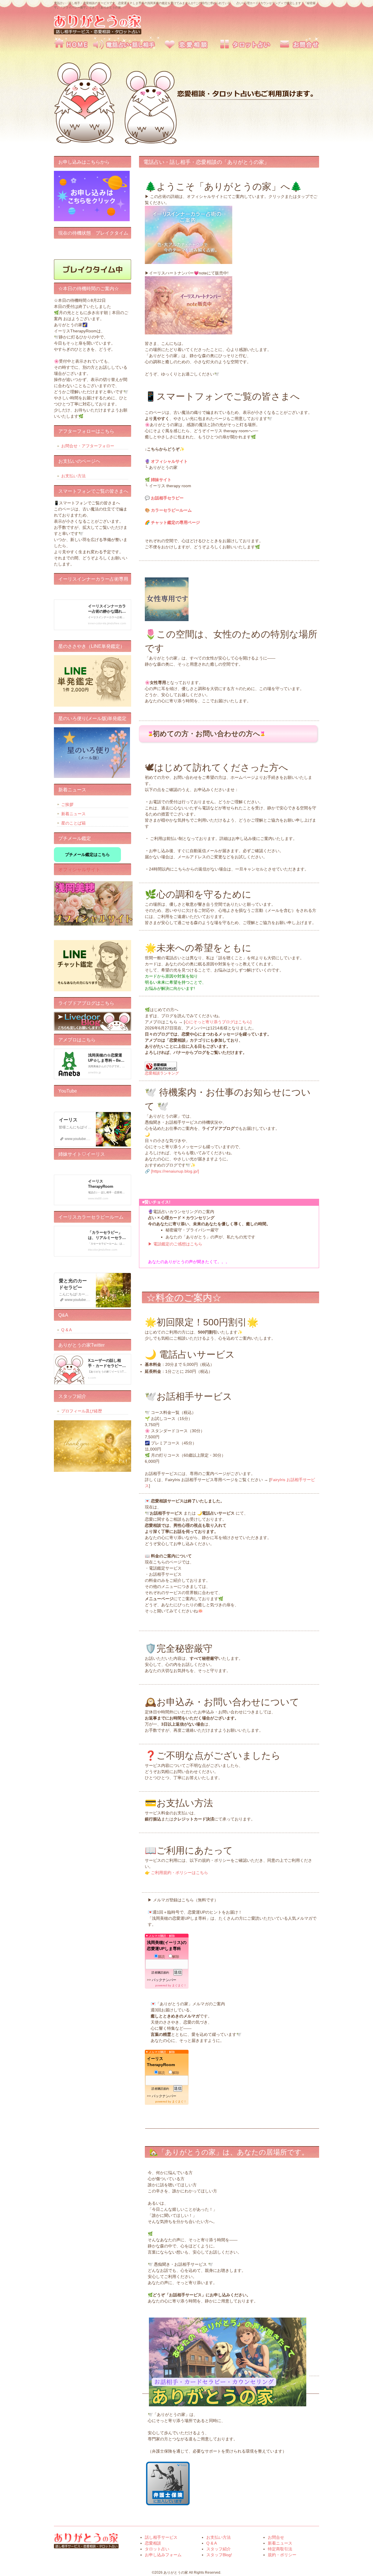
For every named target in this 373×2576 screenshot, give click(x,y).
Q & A (66, 1330)
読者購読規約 (160, 1973)
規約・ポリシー (282, 2555)
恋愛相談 (186, 43)
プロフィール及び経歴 (82, 1411)
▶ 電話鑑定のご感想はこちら (175, 1244)
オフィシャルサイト (79, 869)
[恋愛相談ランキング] (161, 1069)
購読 (161, 1957)
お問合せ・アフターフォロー (88, 446)
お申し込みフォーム (163, 2555)
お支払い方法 (73, 476)
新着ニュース (73, 814)
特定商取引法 (280, 2549)
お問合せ (300, 43)
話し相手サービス (124, 43)
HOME (73, 43)
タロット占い (249, 43)
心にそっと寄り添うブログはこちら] (218, 1022)
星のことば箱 (73, 823)
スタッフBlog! (219, 2555)
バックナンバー (164, 1980)
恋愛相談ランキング (162, 1073)
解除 (176, 1957)
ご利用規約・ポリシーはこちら (180, 1873)
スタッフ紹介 (219, 2549)
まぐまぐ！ (179, 1985)
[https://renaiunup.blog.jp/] (175, 1171)
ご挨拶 (67, 804)
